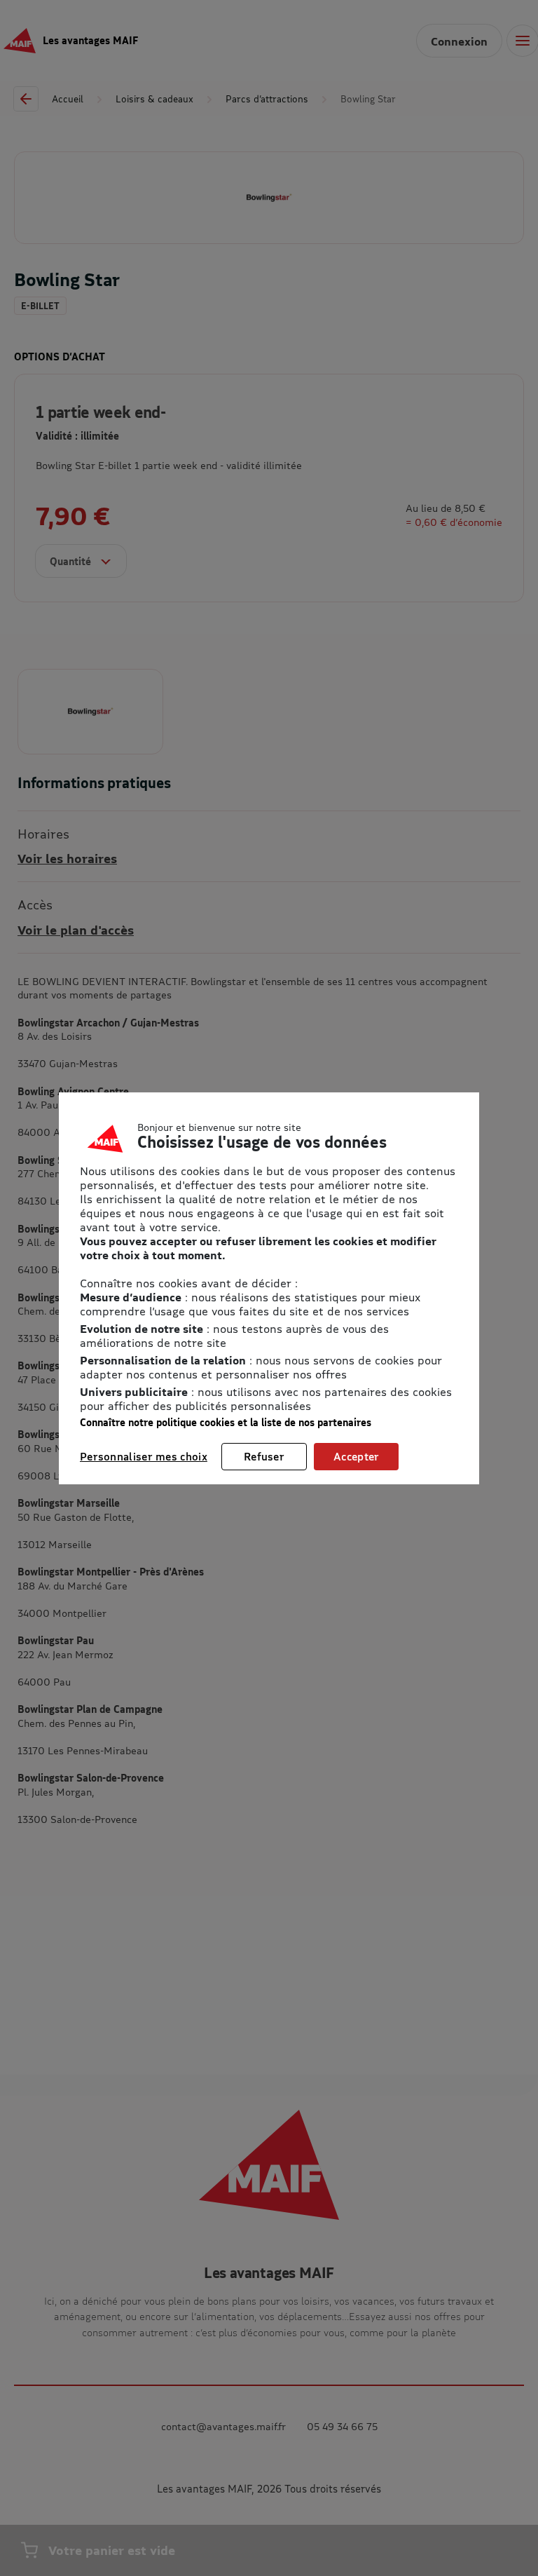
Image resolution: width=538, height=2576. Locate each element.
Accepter (356, 1456)
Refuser (264, 1456)
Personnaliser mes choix (144, 1456)
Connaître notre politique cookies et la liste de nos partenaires (226, 1422)
